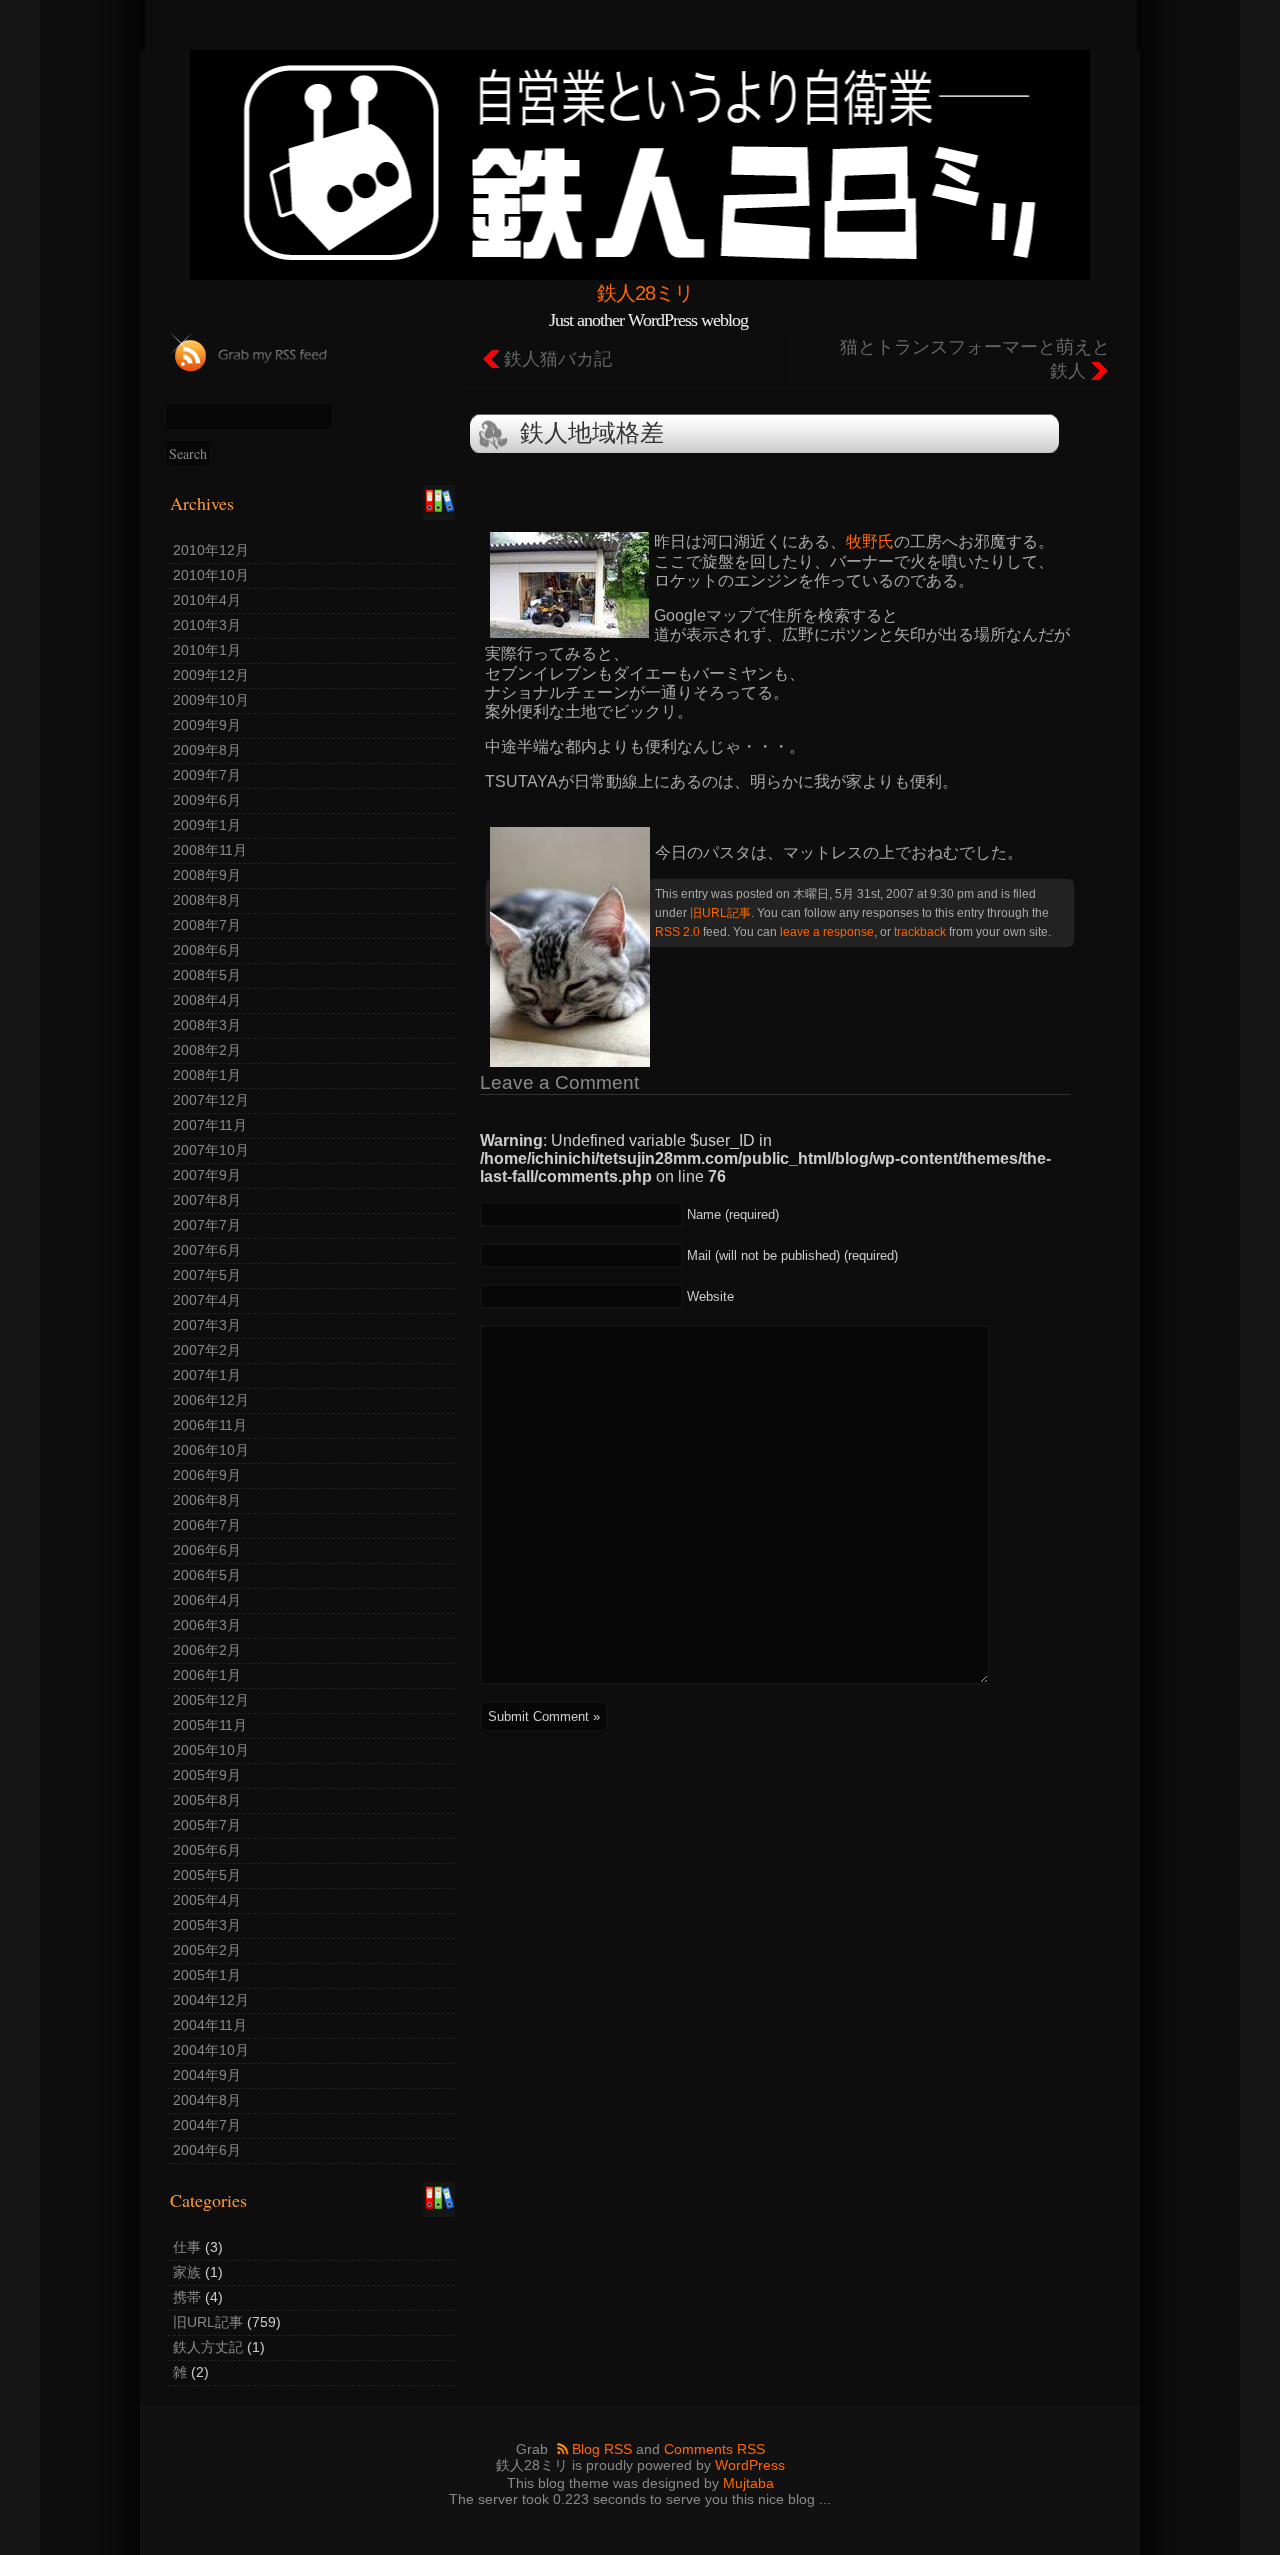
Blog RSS (602, 2449)
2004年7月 (207, 2125)
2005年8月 (207, 1800)
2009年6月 (207, 800)
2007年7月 (207, 1225)
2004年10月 (211, 2050)
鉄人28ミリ (645, 293)
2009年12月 (211, 675)
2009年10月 (211, 700)
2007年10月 (211, 1150)
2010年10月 (211, 575)
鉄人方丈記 (208, 2347)
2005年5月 (207, 1875)
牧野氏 (870, 541)
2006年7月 (207, 1525)
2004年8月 (207, 2100)
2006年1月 (207, 1675)
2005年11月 (210, 1725)
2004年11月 (210, 2025)
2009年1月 (207, 825)
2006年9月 (207, 1475)
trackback (920, 931)
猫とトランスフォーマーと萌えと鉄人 (975, 359)
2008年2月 (207, 1050)
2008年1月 (207, 1075)
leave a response (827, 931)
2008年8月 (207, 900)
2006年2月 (207, 1650)
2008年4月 (207, 1000)
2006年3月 (207, 1625)
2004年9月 (207, 2075)
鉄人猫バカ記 (558, 359)
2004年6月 (207, 2150)
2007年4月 (207, 1300)
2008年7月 (207, 925)
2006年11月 (210, 1425)
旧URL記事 (208, 2322)
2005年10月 (211, 1750)
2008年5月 (207, 975)
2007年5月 (207, 1275)
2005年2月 (207, 1950)
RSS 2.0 (677, 931)
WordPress (750, 2465)
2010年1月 (207, 650)
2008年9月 (207, 875)
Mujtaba (748, 2483)
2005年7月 (207, 1825)
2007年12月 (211, 1100)
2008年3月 (207, 1025)
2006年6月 (207, 1550)
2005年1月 (207, 1975)
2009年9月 (207, 725)
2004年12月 (211, 2000)
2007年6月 (207, 1250)
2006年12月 (211, 1400)
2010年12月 (211, 550)
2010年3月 (207, 625)
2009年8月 (207, 750)
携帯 (187, 2297)
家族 (187, 2272)
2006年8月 (207, 1500)
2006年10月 (211, 1450)
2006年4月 (207, 1600)
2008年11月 (210, 850)
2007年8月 (207, 1200)
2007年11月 (210, 1125)
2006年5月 (207, 1575)
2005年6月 (207, 1850)
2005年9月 (207, 1775)
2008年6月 (207, 950)
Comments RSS (714, 2449)
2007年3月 (207, 1325)
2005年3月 (207, 1925)
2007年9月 (207, 1175)
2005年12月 (211, 1700)
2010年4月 (207, 600)
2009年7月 (207, 775)
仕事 (187, 2247)
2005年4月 (207, 1900)
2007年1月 (207, 1375)
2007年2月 (207, 1350)
